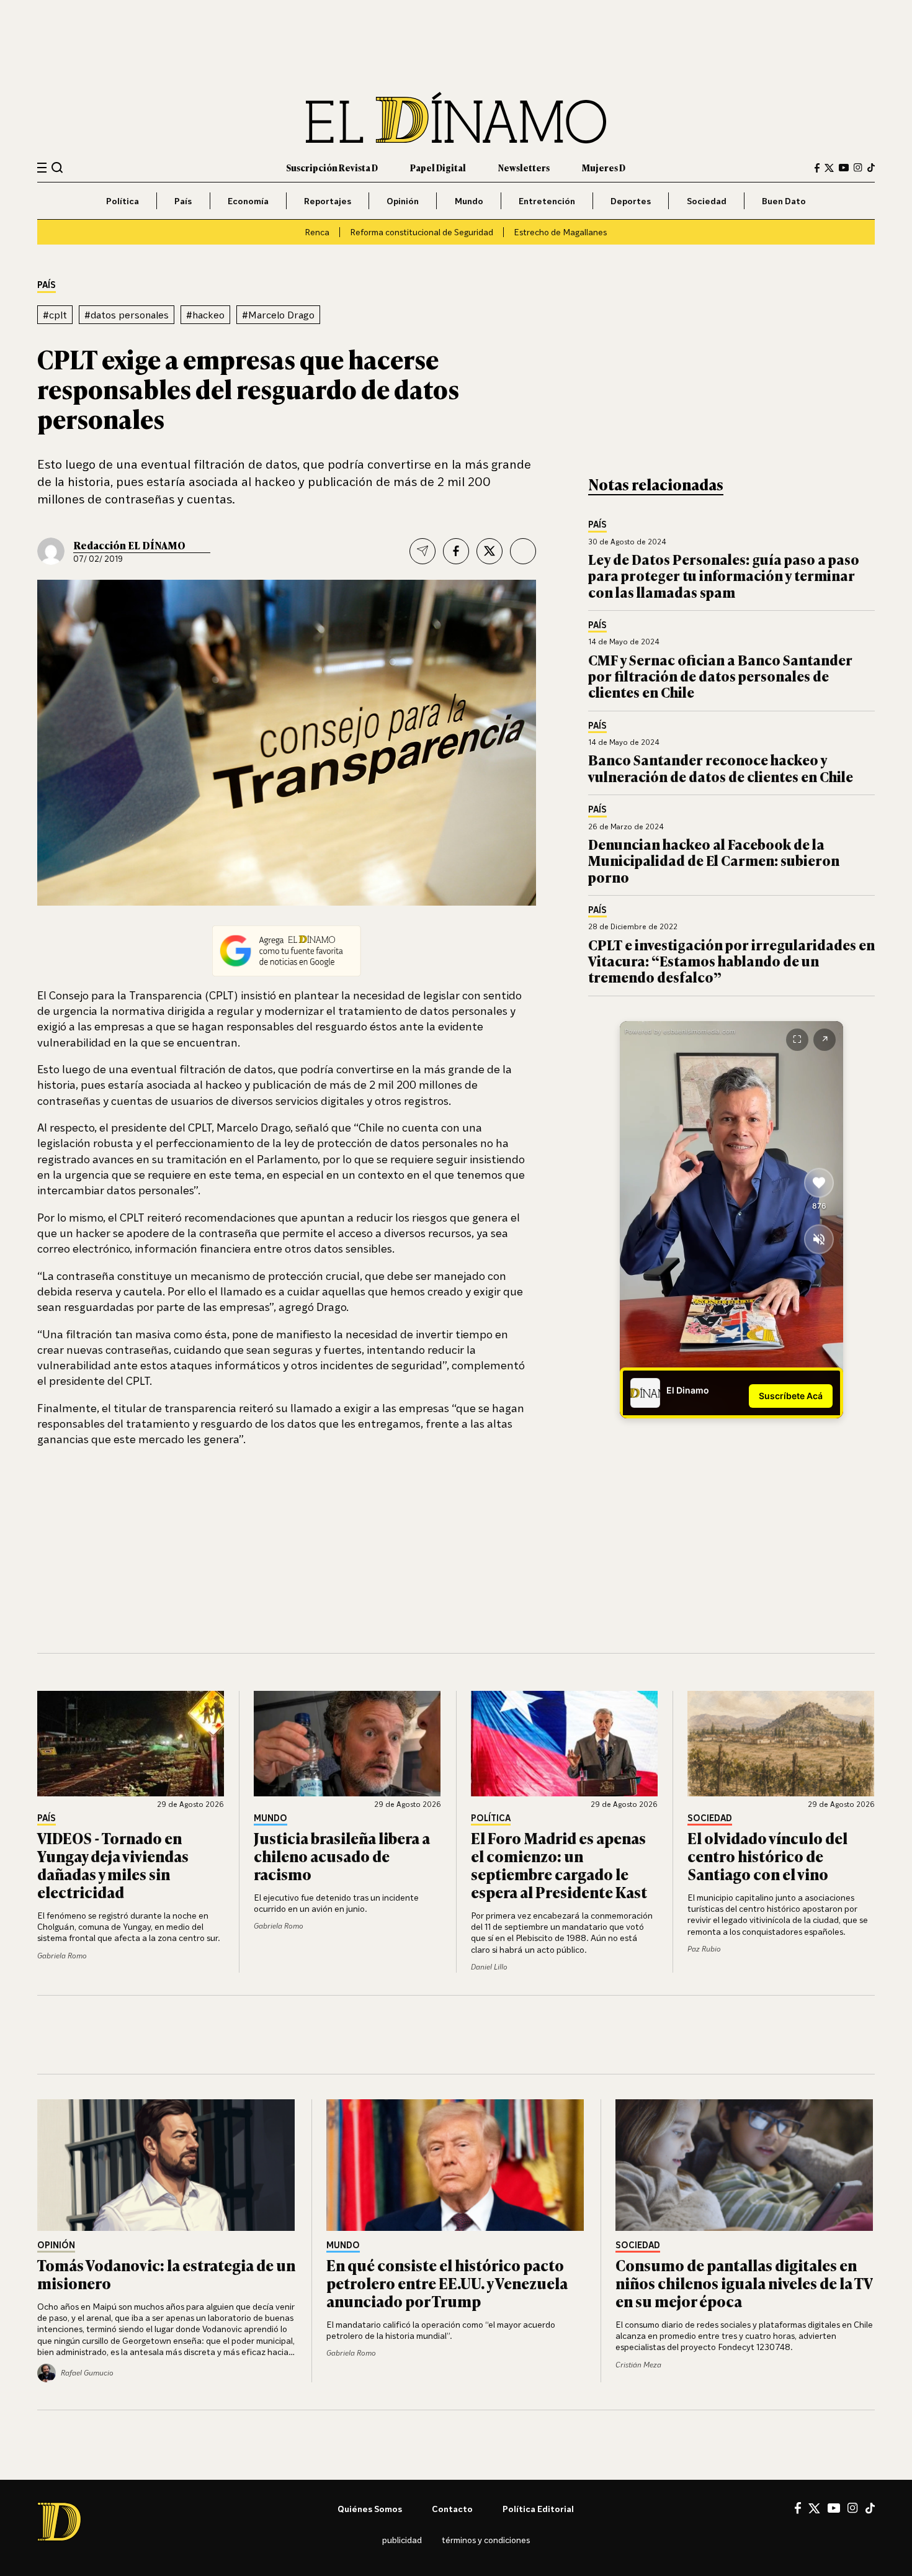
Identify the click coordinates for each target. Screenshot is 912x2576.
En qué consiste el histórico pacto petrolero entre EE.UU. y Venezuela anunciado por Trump (447, 2283)
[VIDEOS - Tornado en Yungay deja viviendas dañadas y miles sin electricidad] (131, 1744)
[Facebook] (817, 168)
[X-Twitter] (829, 168)
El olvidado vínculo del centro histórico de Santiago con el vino (767, 1856)
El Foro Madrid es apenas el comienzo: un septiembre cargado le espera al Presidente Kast (559, 1864)
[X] (814, 2508)
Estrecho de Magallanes (560, 232)
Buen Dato (784, 201)
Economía (248, 201)
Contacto (452, 2509)
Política (123, 201)
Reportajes (328, 201)
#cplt (55, 315)
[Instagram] (858, 168)
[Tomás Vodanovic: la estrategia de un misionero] (167, 2165)
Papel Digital (438, 167)
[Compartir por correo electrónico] (422, 551)
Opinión (403, 201)
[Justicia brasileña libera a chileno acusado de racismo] (347, 1744)
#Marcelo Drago (278, 315)
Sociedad (707, 201)
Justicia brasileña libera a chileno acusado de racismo (342, 1856)
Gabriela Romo (62, 1956)
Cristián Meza (638, 2365)
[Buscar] (57, 167)
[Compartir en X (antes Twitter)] (490, 551)
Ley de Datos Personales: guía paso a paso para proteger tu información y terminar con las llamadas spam (724, 575)
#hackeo (205, 315)
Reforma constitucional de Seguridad (422, 232)
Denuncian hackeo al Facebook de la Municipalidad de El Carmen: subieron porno (714, 860)
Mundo (469, 201)
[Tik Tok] (870, 2508)
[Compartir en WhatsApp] (523, 551)
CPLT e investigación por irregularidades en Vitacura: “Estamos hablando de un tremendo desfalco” (731, 961)
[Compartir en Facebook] (456, 551)
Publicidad (402, 2540)
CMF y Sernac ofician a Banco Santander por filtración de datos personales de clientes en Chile (720, 676)
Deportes (631, 201)
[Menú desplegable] (42, 168)
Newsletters (524, 167)
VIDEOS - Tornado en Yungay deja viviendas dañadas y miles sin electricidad (113, 1864)
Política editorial (538, 2509)
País (183, 201)
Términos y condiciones (486, 2540)
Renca (317, 232)
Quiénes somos (370, 2509)
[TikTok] (871, 168)
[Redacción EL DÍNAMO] (51, 551)
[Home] (456, 118)
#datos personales (127, 315)
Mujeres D (604, 167)
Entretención (547, 201)
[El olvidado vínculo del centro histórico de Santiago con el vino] (781, 1744)
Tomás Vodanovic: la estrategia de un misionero (166, 2274)
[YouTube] (844, 168)
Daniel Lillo (489, 1967)
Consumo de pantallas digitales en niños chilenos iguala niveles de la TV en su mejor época (744, 2283)
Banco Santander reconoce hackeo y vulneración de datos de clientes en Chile (721, 768)
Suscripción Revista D (332, 167)
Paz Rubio (704, 1949)
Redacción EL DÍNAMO (129, 545)
